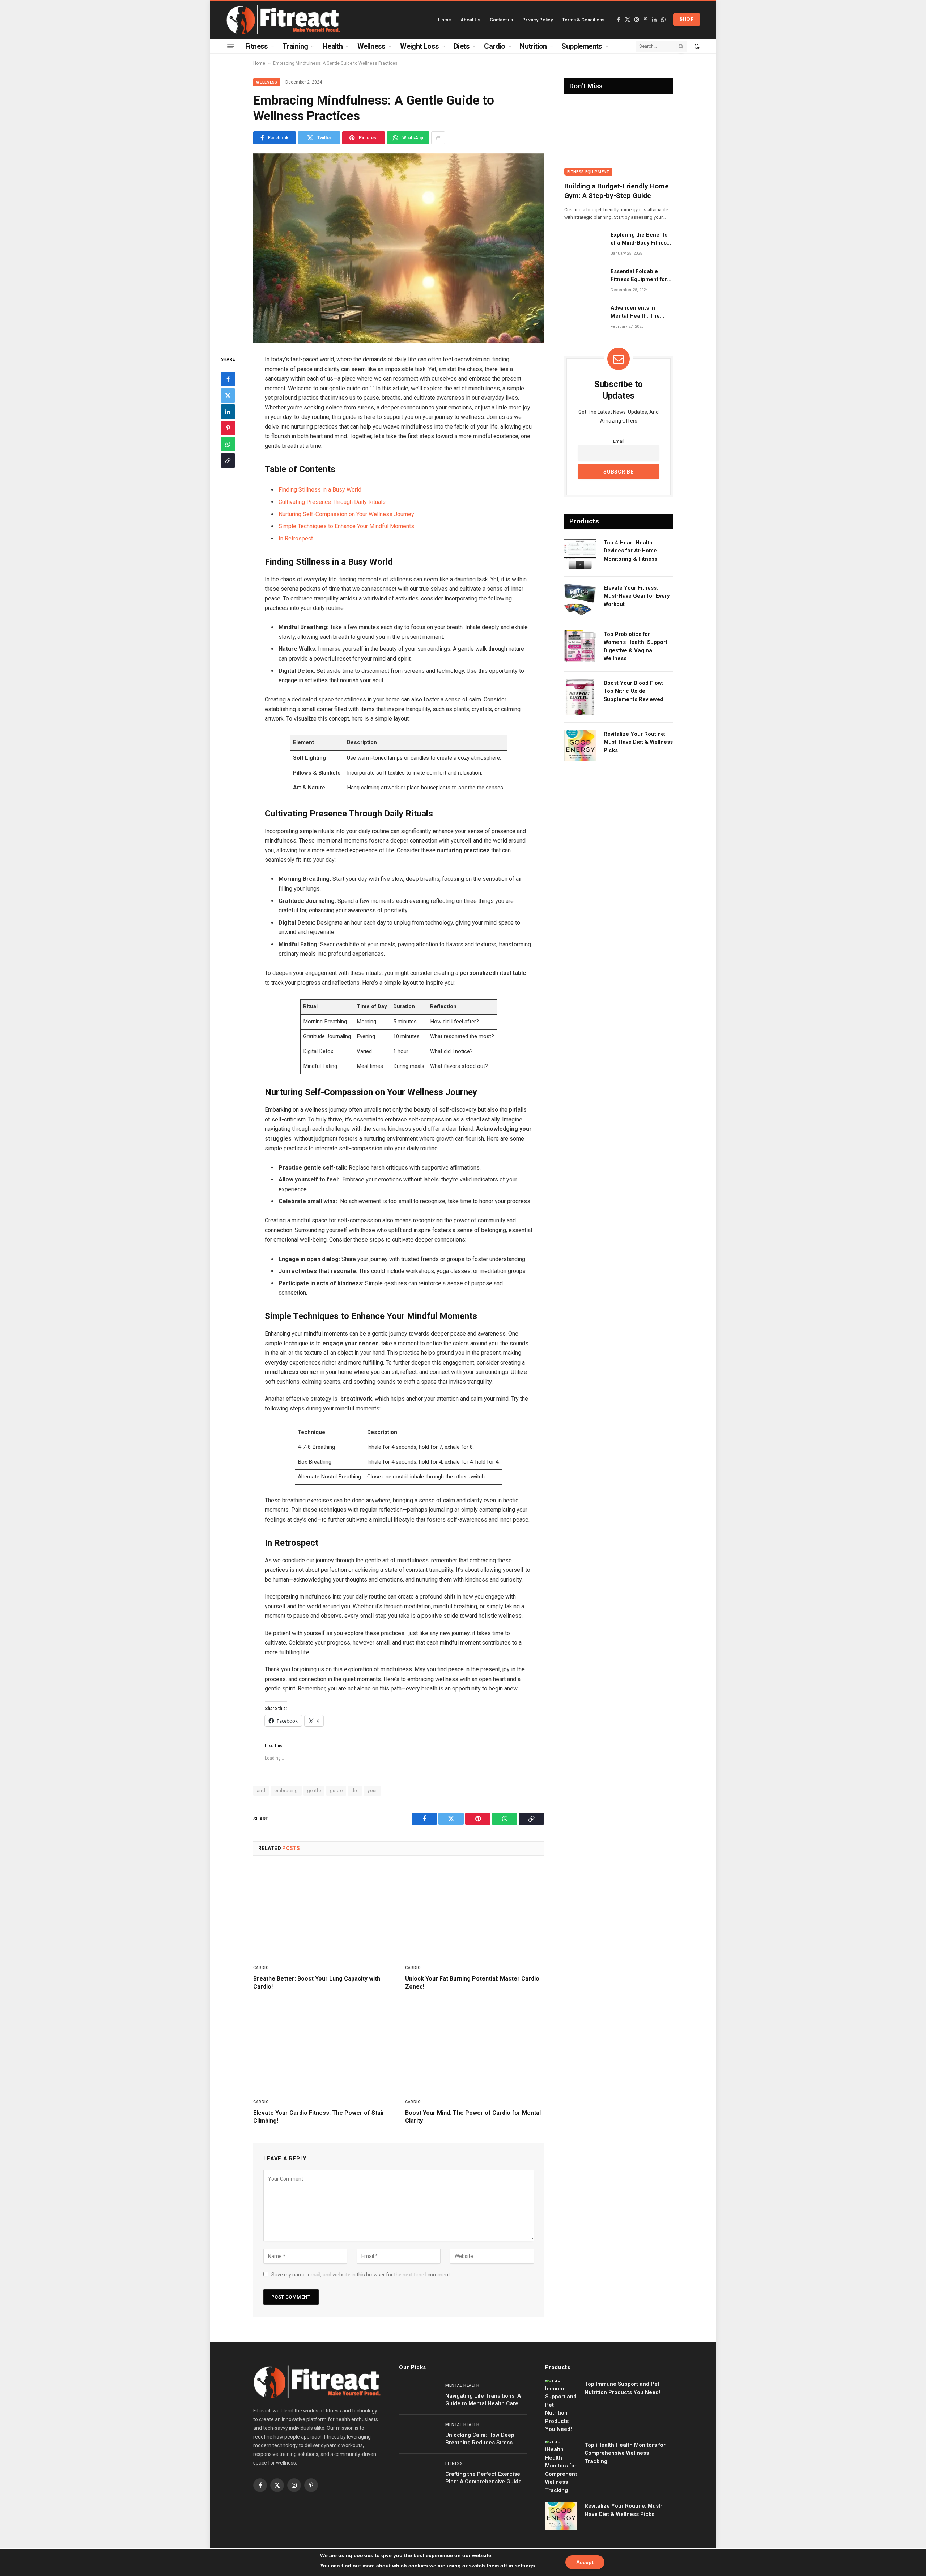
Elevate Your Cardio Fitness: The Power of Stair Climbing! (319, 2117)
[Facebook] (228, 379)
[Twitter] (228, 395)
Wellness (371, 46)
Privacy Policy (538, 20)
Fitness (257, 46)
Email (619, 441)
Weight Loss (419, 46)
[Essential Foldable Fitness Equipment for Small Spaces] (584, 281)
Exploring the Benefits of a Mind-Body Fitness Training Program (640, 239)
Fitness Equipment (588, 172)
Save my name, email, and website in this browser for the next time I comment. (361, 2275)
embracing (286, 1790)
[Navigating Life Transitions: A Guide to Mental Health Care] (419, 2395)
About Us (470, 20)
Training (295, 46)
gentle (314, 1790)
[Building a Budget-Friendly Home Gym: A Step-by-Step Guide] (619, 140)
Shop (687, 19)
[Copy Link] (228, 460)
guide (336, 1790)
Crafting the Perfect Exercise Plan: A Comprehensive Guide (483, 2478)
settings (525, 2566)
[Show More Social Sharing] (438, 138)
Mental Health (462, 2386)
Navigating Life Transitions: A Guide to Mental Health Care (483, 2400)
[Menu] (231, 46)
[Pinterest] (228, 428)
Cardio (494, 46)
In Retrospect (296, 538)
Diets (462, 46)
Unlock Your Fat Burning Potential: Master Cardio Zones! (472, 1983)
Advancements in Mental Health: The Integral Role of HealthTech (635, 312)
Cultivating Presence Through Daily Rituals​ (332, 502)
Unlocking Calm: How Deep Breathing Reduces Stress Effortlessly (480, 2439)
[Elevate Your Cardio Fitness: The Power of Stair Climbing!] (323, 2046)
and (261, 1790)
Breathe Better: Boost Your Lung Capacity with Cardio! (317, 1983)
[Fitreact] (283, 20)
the (355, 1790)
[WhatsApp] (228, 444)
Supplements (582, 46)
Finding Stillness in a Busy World (320, 490)
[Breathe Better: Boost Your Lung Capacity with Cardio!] (323, 1912)
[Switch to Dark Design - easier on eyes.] (696, 46)
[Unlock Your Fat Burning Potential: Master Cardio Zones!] (475, 1912)
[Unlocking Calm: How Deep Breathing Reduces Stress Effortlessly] (419, 2434)
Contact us (501, 20)
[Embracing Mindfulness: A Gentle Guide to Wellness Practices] (399, 248)
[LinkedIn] (228, 411)
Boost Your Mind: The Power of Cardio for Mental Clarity (473, 2117)
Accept (585, 2562)
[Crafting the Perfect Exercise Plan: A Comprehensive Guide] (419, 2473)
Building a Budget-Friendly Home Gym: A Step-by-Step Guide (617, 191)
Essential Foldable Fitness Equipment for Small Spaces (639, 276)
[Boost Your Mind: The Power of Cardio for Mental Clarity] (475, 2046)
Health (333, 46)
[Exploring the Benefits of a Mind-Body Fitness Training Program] (584, 244)
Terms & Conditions (583, 20)
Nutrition (533, 46)
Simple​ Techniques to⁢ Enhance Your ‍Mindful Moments (346, 526)
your (372, 1790)
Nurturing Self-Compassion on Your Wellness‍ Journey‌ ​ (347, 514)
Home (445, 20)
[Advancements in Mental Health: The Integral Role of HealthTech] (584, 317)
